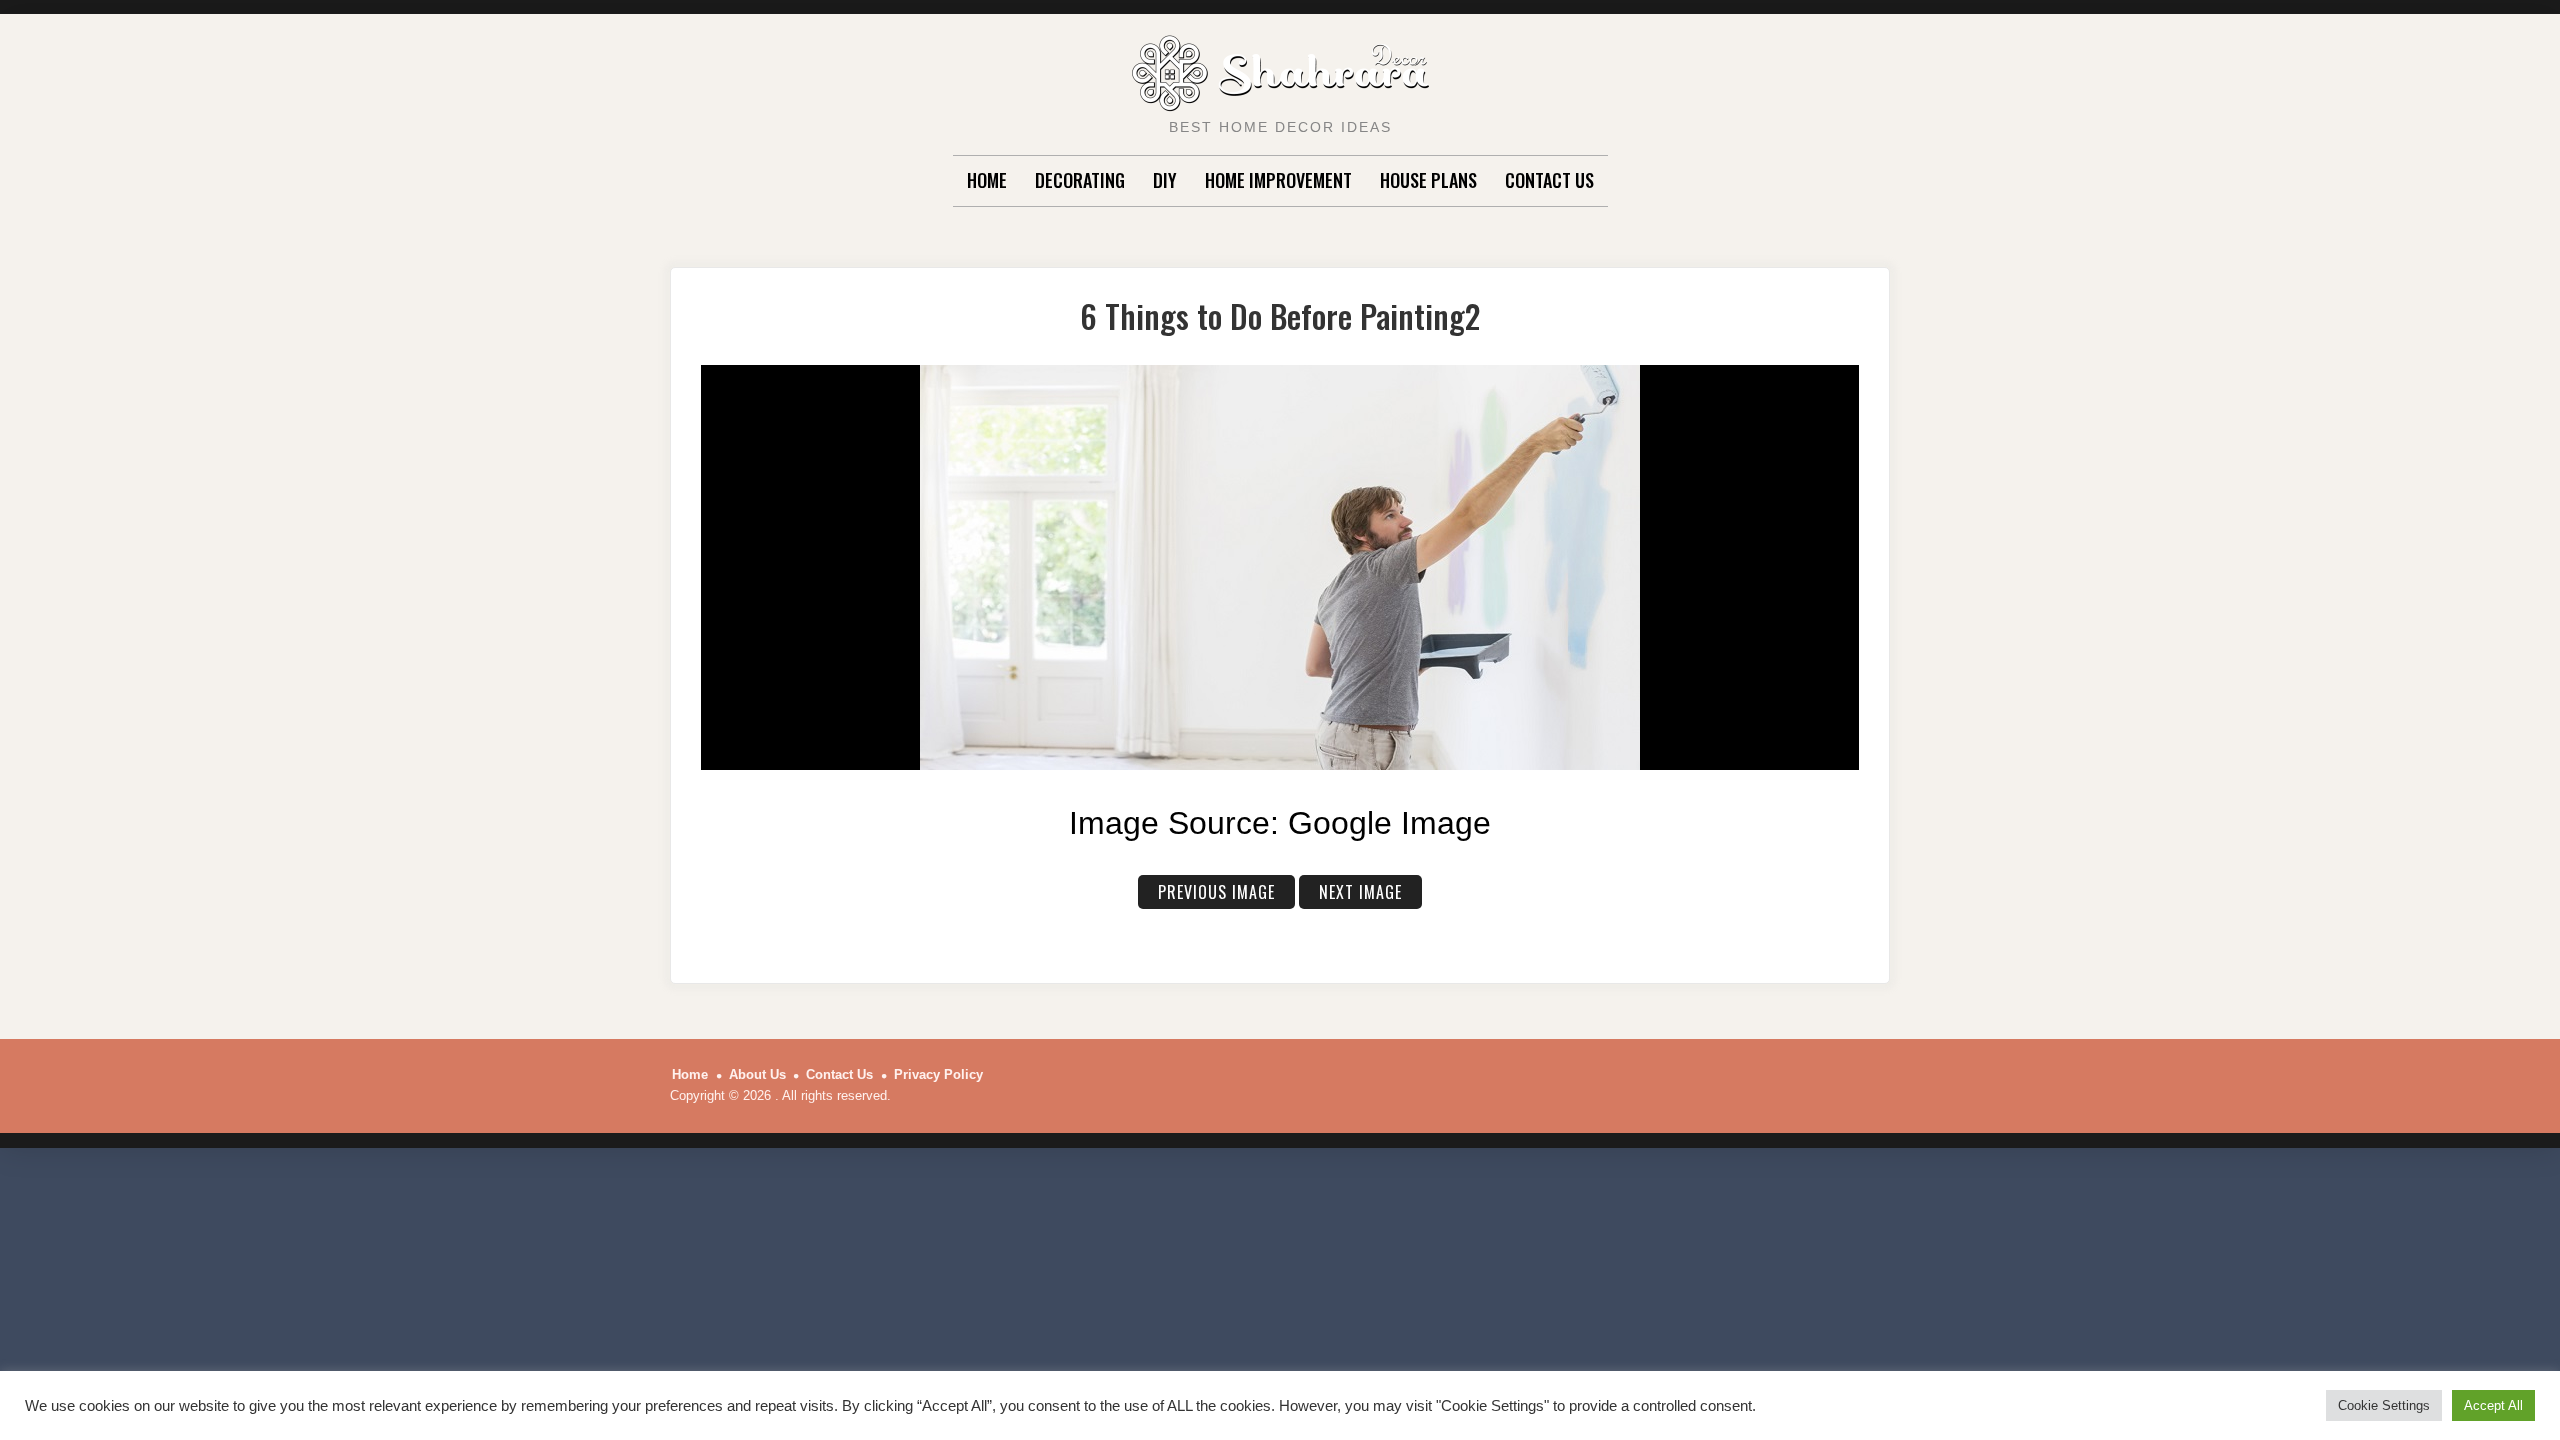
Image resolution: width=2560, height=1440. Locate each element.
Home (987, 180)
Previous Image (1216, 892)
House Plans (1428, 180)
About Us (757, 1074)
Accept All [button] (2493, 1405)
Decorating (1080, 180)
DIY (1165, 180)
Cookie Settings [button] (2384, 1405)
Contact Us (1549, 180)
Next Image (1360, 892)
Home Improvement (1278, 180)
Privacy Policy (938, 1074)
